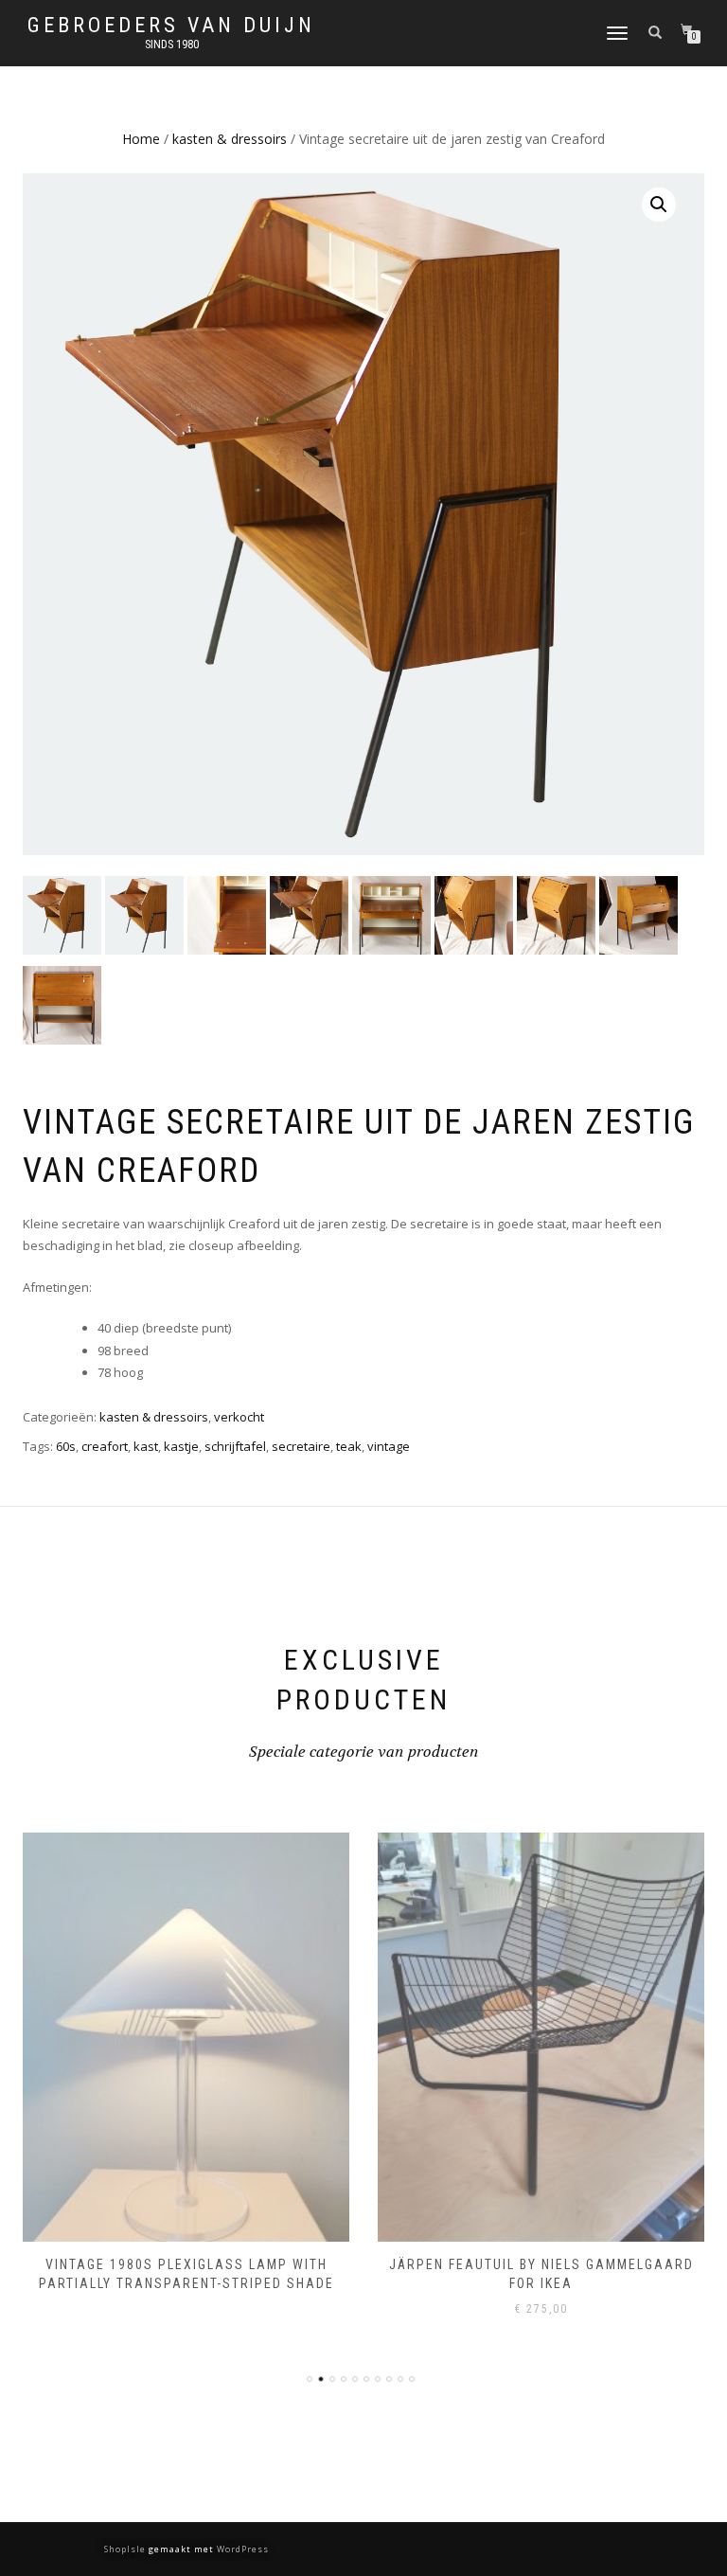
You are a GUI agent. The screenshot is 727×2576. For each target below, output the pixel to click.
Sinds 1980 (172, 45)
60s (66, 1446)
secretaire (301, 1446)
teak (349, 1446)
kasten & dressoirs (230, 139)
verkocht (239, 1417)
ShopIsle (126, 2549)
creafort (105, 1446)
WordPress (241, 2549)
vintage (389, 1446)
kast (146, 1446)
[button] (659, 205)
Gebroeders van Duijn (171, 26)
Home (141, 139)
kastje (181, 1446)
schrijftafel (235, 1446)
